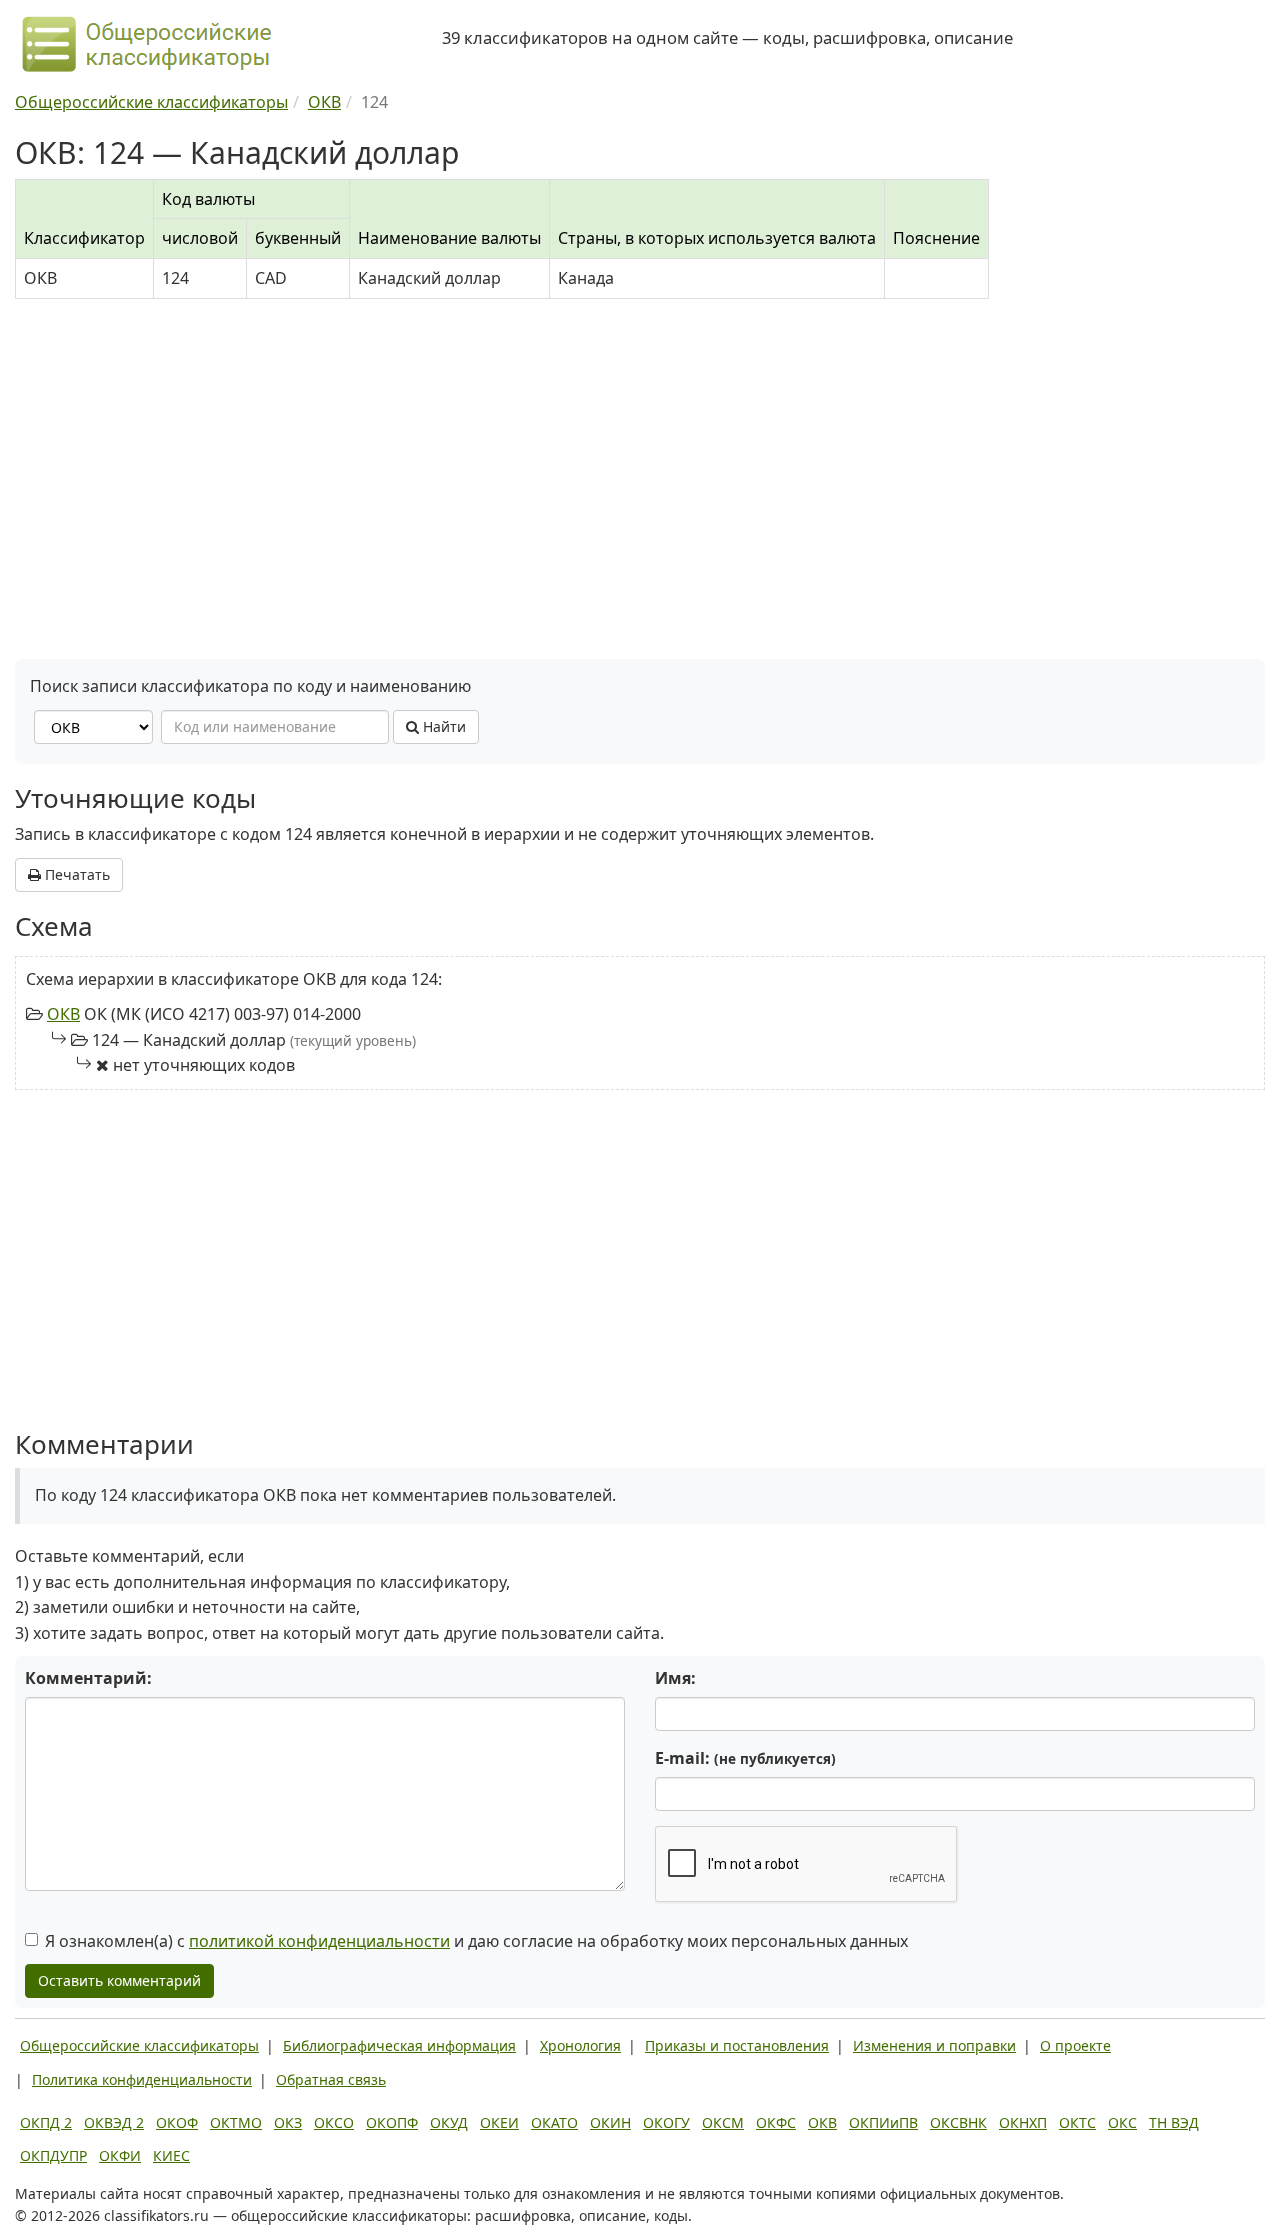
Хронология (580, 2045)
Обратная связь (331, 2079)
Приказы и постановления (737, 2045)
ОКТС (1077, 2122)
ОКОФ (177, 2122)
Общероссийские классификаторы (139, 2045)
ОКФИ (120, 2155)
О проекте (1075, 2045)
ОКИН (610, 2122)
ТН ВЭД (1174, 2122)
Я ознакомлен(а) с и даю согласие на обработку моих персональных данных (476, 1941)
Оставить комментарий (119, 1980)
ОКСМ (723, 2122)
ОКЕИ (499, 2122)
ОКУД (449, 2122)
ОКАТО (554, 2122)
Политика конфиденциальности (142, 2079)
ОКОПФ (392, 2122)
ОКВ (63, 1014)
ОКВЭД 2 (114, 2122)
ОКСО (334, 2122)
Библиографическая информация (399, 2045)
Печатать (75, 874)
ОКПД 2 (46, 2122)
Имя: (675, 1678)
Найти (442, 726)
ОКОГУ (666, 2122)
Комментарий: (88, 1678)
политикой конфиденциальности (319, 1941)
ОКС (1122, 2122)
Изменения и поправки (934, 2045)
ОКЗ (288, 2122)
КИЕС (171, 2155)
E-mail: (745, 1758)
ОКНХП (1023, 2122)
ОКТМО (236, 2122)
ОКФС (776, 2122)
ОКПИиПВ (883, 2122)
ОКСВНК (958, 2122)
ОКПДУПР (53, 2155)
